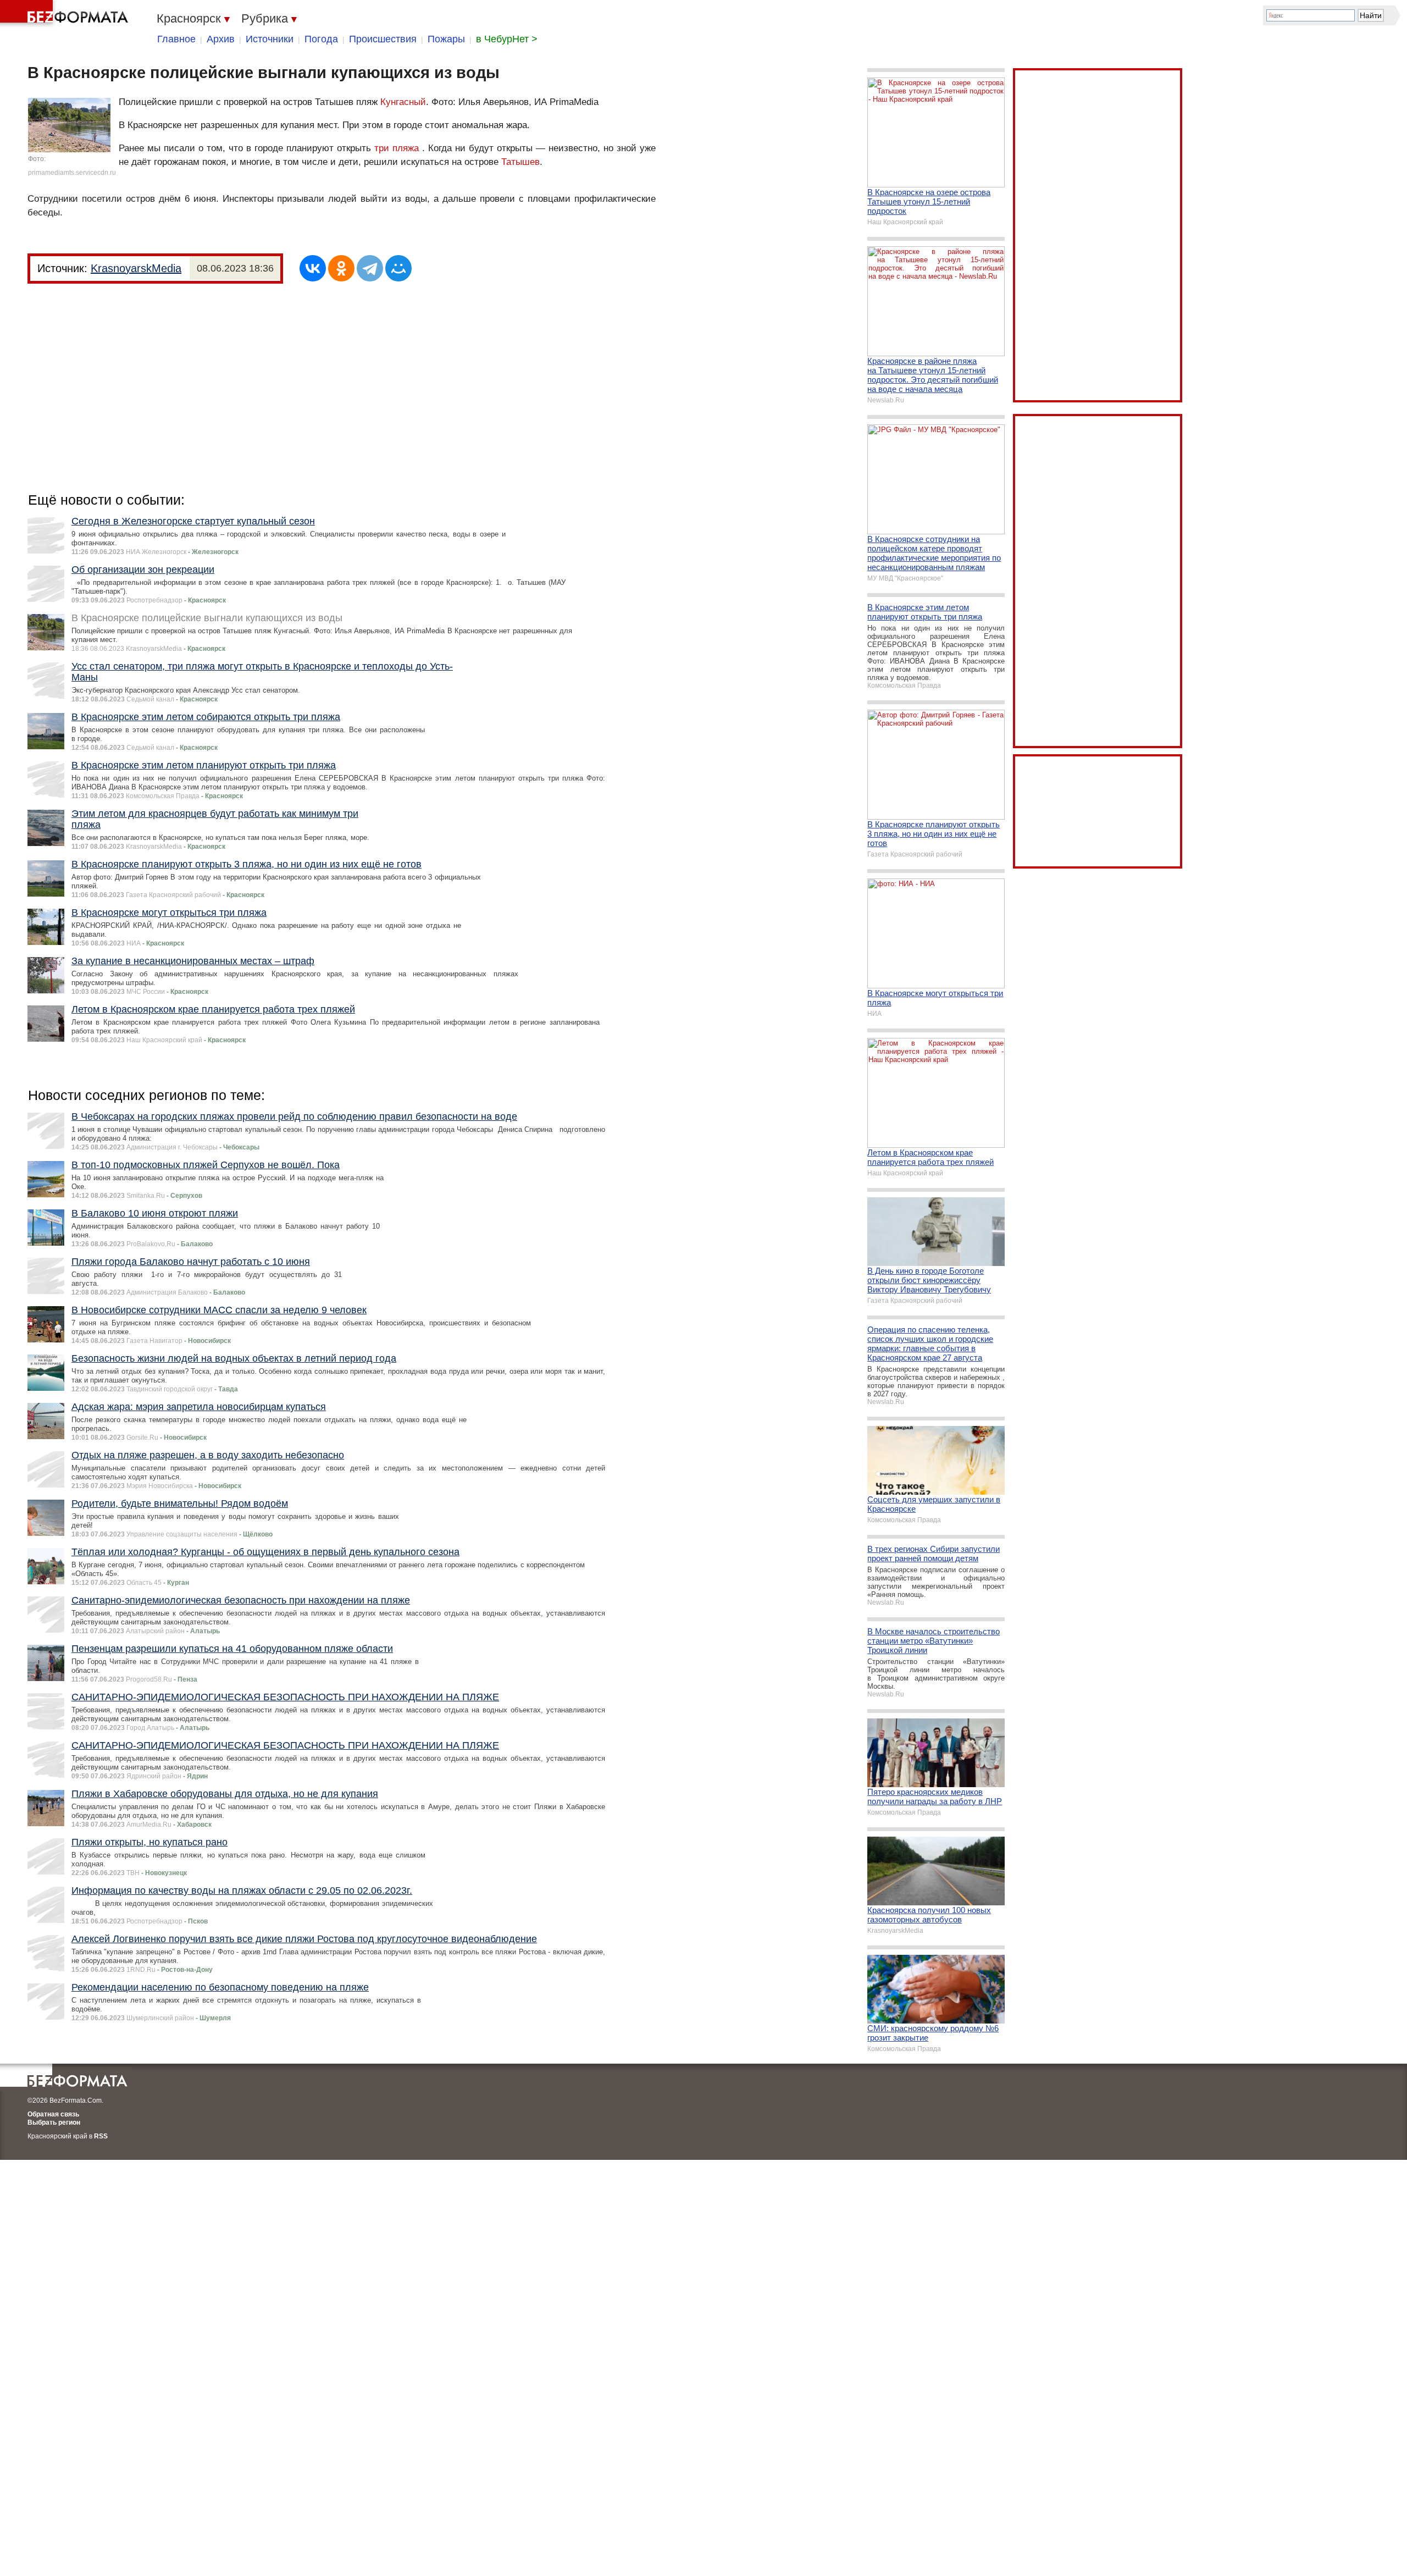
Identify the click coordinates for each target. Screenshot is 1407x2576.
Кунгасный (403, 102)
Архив (221, 39)
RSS (101, 2136)
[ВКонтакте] (313, 268)
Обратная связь (53, 2114)
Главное (176, 39)
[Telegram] (370, 268)
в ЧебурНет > (507, 39)
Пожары (446, 39)
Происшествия (383, 39)
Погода (321, 39)
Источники (270, 39)
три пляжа (397, 148)
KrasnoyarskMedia (136, 268)
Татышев (520, 162)
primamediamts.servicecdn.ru (72, 173)
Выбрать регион (54, 2122)
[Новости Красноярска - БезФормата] (66, 14)
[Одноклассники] (341, 268)
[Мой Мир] (398, 268)
